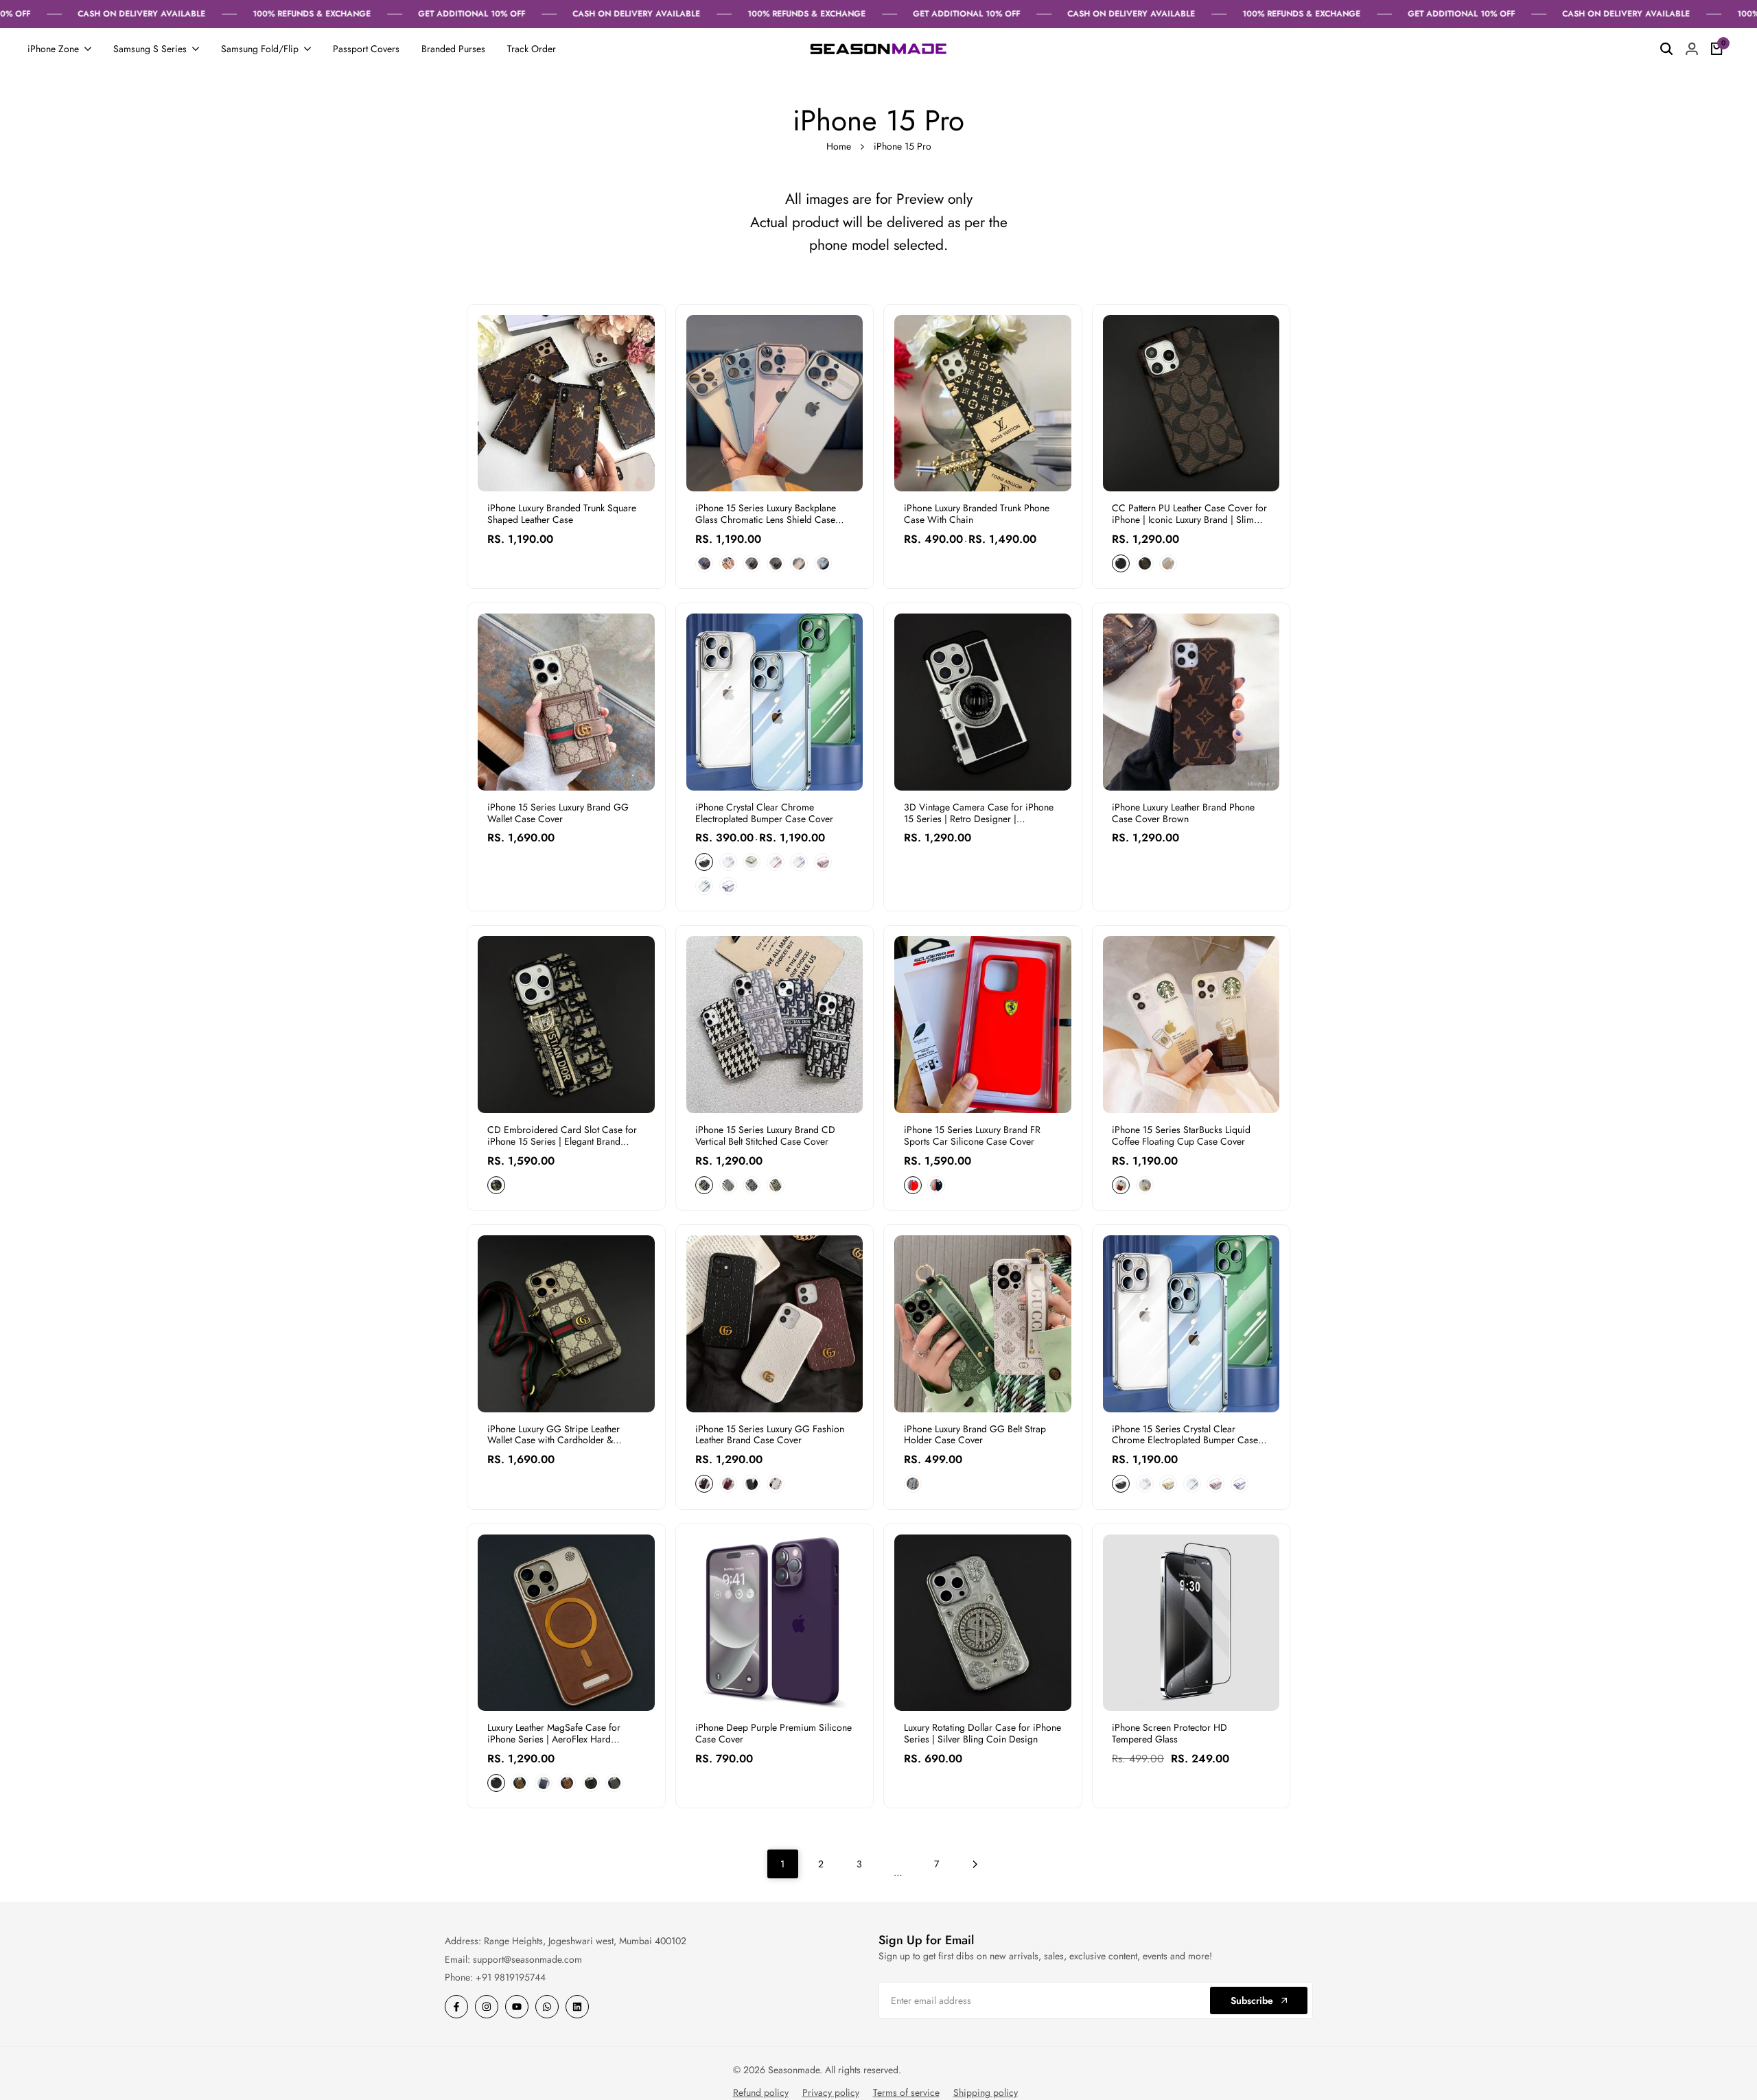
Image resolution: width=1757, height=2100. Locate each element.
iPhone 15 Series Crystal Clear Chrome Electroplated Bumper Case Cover (1185, 1435)
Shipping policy (986, 2092)
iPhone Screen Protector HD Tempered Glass (1170, 1734)
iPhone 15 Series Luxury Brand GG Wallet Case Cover (558, 813)
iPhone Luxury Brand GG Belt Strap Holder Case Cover (975, 1435)
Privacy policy (831, 2092)
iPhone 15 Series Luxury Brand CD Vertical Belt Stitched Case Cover (765, 1136)
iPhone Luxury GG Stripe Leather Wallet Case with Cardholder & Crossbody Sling (554, 1435)
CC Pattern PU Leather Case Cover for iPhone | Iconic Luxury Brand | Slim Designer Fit (1189, 514)
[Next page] (975, 1864)
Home (839, 146)
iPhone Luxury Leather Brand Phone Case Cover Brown (1183, 813)
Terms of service (906, 2092)
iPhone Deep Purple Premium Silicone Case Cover (773, 1734)
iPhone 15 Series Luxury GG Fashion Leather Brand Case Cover (770, 1435)
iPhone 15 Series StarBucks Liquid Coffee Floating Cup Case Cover (1181, 1136)
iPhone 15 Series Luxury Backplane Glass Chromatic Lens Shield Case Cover (766, 514)
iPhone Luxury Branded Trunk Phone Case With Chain (977, 514)
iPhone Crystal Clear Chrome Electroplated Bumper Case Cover (764, 813)
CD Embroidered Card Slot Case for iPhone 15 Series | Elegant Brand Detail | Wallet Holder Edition (562, 1136)
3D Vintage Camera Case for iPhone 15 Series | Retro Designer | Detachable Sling (979, 813)
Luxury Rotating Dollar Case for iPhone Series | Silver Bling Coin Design (982, 1734)
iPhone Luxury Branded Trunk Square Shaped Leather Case (562, 514)
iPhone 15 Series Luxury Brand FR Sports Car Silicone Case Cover (972, 1136)
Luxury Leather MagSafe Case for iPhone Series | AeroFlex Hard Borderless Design (554, 1734)
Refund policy (761, 2092)
